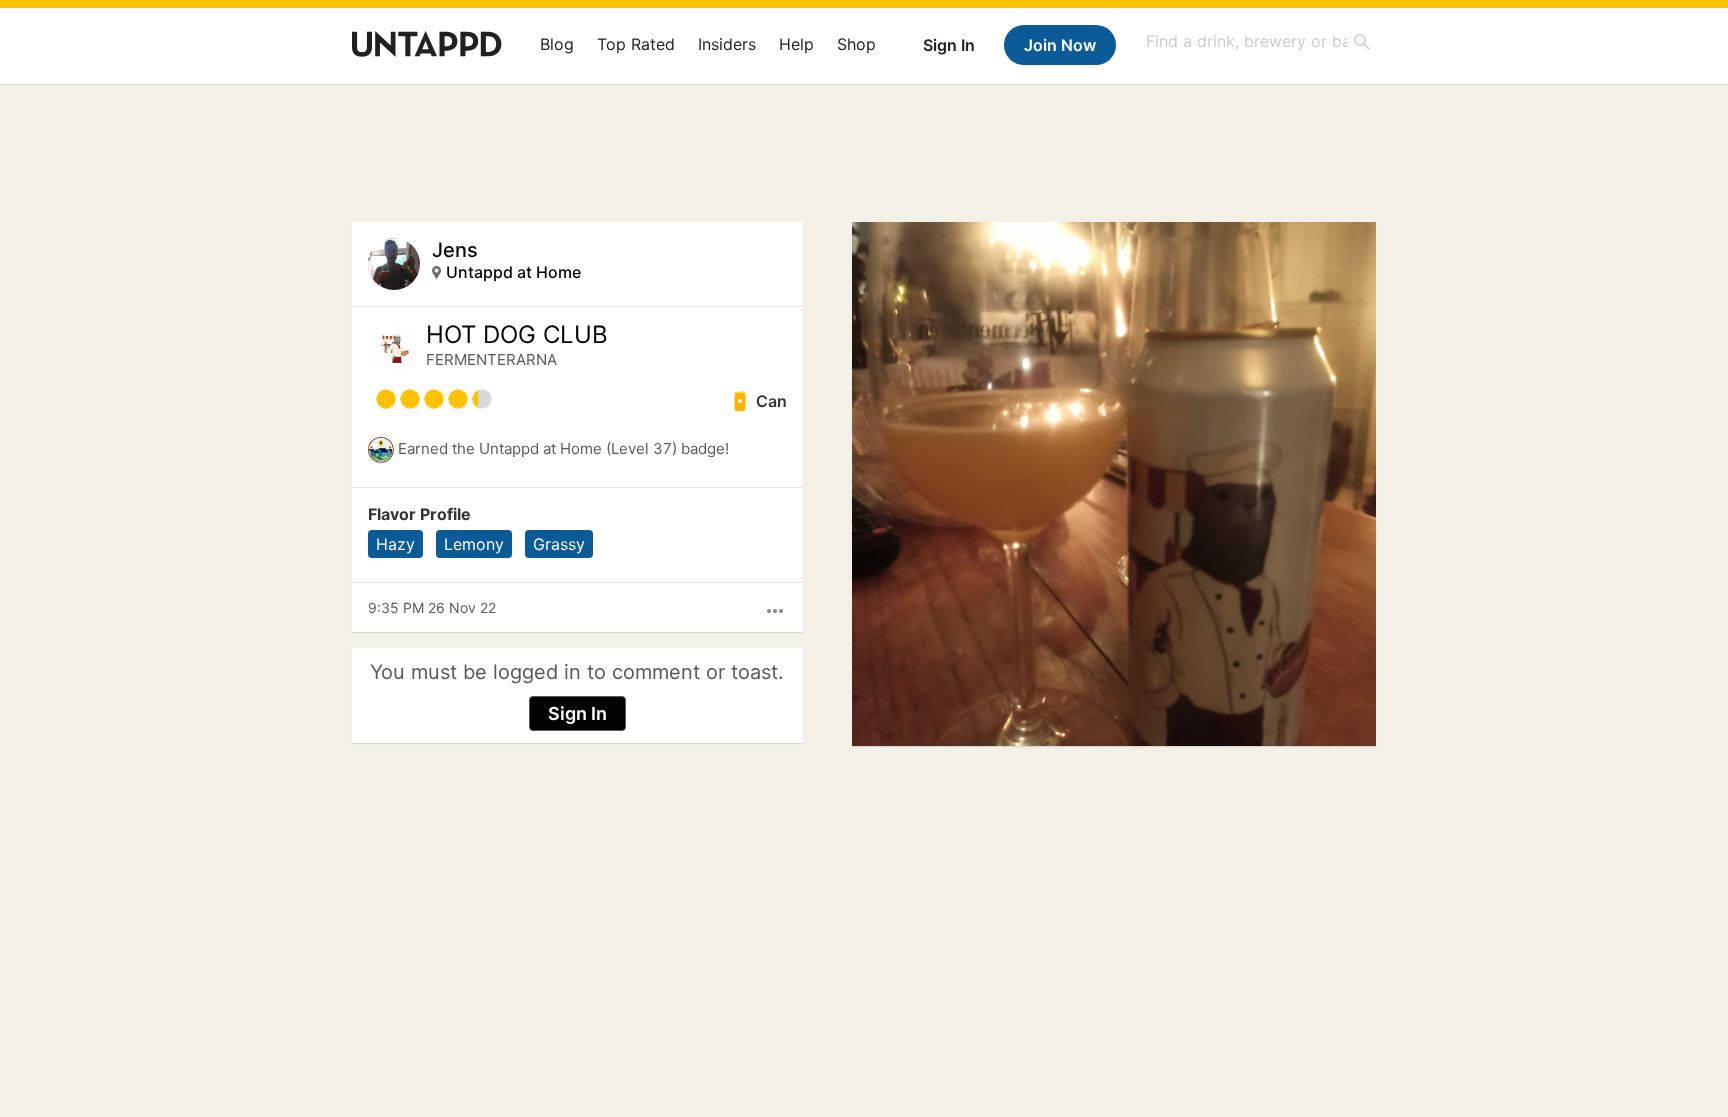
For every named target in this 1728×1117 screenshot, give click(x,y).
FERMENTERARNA (491, 359)
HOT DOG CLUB (517, 335)
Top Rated (636, 44)
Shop (856, 44)
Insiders (727, 44)
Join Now (1060, 45)
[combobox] (1259, 41)
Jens (455, 250)
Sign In (949, 45)
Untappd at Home (513, 272)
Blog (557, 44)
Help (796, 44)
